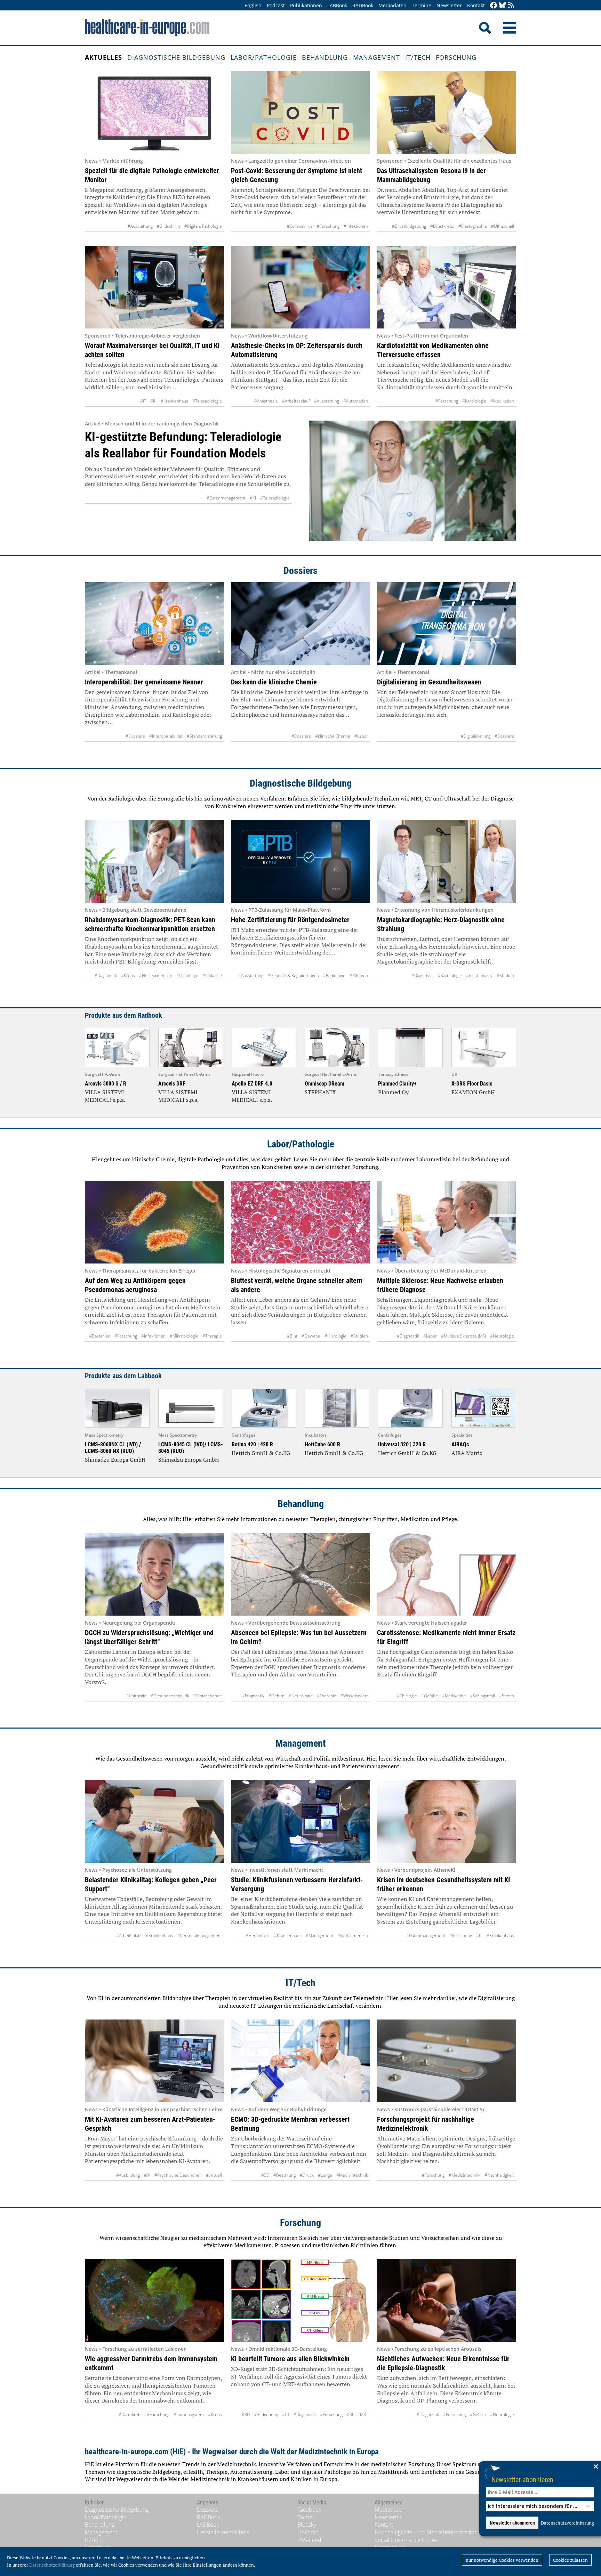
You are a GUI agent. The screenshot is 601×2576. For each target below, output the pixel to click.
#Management (319, 1936)
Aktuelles (103, 57)
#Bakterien (100, 1336)
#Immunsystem (189, 2415)
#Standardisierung (204, 736)
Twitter (306, 2517)
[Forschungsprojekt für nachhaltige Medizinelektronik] (447, 2061)
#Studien (505, 976)
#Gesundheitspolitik (170, 1696)
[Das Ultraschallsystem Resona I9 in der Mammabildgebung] (447, 112)
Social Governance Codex (406, 2540)
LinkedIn (308, 2532)
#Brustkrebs (442, 226)
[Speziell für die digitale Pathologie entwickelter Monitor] (154, 112)
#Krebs (128, 976)
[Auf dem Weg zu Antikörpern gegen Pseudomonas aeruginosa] (154, 1222)
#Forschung (328, 226)
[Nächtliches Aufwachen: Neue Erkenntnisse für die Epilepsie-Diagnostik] (447, 2300)
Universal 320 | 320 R (402, 1444)
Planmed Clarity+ (397, 1084)
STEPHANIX (320, 1092)
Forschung (456, 57)
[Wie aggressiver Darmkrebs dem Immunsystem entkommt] (154, 2300)
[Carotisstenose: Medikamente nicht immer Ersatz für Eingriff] (447, 1574)
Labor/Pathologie (264, 57)
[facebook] (494, 6)
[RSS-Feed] (511, 6)
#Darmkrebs (131, 2415)
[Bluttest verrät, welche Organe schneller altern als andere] (300, 1222)
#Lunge (325, 2175)
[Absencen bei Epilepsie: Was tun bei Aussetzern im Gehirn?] (300, 1574)
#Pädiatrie (212, 976)
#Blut (292, 1336)
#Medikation (502, 401)
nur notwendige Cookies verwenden (502, 2560)
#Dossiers (135, 736)
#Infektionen (356, 226)
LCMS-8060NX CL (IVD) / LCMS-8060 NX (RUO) (113, 1448)
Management (376, 57)
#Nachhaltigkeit (499, 2175)
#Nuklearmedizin (156, 976)
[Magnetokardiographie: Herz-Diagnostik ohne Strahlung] (447, 861)
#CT (286, 2415)
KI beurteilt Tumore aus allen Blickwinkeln (290, 2359)
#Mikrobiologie (184, 1336)
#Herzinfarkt (258, 1936)
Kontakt (476, 5)
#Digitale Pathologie (203, 226)
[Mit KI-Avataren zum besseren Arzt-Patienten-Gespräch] (154, 2061)
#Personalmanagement (200, 1936)
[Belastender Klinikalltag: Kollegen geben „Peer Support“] (154, 1821)
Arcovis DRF (172, 1084)
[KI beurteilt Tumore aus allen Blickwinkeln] (300, 2300)
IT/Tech (418, 57)
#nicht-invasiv (479, 976)
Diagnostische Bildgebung (176, 57)
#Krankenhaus (174, 401)
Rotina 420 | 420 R (252, 1444)
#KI (153, 401)
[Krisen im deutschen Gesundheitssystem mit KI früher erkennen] (447, 1821)
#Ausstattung (140, 226)
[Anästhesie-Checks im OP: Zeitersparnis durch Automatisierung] (300, 287)
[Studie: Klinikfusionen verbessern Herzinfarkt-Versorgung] (300, 1821)
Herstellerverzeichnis (223, 2532)
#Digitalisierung (476, 736)
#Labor (361, 736)
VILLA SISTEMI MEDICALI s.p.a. (105, 1096)
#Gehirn (277, 1696)
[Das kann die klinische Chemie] (300, 624)
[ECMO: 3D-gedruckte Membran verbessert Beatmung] (300, 2061)
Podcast (276, 5)
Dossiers (300, 571)
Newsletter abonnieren (522, 2480)
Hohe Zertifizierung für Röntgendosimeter (290, 920)
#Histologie (335, 1336)
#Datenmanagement (226, 498)
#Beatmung (285, 2175)
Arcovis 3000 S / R (106, 1084)
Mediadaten (392, 5)
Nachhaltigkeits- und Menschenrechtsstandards (433, 2532)
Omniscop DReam (324, 1084)
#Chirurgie (136, 1696)
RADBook (363, 5)
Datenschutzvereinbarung (567, 2523)
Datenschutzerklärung (52, 2565)
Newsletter (449, 5)
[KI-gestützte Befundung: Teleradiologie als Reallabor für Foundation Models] (413, 481)
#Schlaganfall (482, 1696)
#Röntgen (359, 976)
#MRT (363, 2415)
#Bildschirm (169, 226)
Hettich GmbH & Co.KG (261, 1453)
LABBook (337, 5)
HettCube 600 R (322, 1444)
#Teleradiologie (207, 401)
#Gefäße (430, 1696)
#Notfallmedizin (353, 1936)
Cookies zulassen (570, 2560)
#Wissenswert (354, 1696)
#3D (265, 2175)
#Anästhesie (266, 401)
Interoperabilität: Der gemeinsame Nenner (144, 682)
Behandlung (325, 57)
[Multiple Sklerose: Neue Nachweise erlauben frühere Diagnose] (447, 1222)
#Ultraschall (503, 226)
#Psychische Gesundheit (178, 2175)
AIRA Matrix (467, 1453)
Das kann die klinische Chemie (274, 682)
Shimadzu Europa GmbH (115, 1460)
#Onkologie (187, 976)
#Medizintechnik (352, 2175)
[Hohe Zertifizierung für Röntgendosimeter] (300, 861)
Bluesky (307, 2525)
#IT (143, 401)
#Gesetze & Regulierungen (293, 976)
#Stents (507, 1696)
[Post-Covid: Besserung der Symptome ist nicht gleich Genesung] (300, 112)
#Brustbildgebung (409, 226)
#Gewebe (311, 1336)
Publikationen (306, 5)
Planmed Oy (393, 1092)
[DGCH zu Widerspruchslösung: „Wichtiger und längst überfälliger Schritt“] (154, 1574)
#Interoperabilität (166, 736)
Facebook (309, 2510)
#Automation (356, 401)
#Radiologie (334, 976)
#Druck (307, 2175)
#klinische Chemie (333, 736)
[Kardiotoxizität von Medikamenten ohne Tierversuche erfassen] (447, 287)
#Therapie (212, 1336)
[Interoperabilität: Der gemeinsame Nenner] (154, 624)
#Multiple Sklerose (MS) (463, 1336)
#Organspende (208, 1696)
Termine (422, 5)
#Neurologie (502, 1336)
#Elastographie (473, 226)
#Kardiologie (474, 401)
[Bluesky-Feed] (502, 6)
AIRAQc (460, 1444)
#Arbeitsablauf (296, 401)
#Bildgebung (266, 2415)
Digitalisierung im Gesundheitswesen (429, 682)
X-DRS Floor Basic (472, 1084)
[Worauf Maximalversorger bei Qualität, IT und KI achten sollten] (154, 287)
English (253, 5)
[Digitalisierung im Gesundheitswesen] (447, 624)
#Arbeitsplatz (129, 1936)
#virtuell (214, 2175)
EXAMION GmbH (473, 1092)
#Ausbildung (128, 2175)
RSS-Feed (309, 2540)
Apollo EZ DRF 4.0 (252, 1084)
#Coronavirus (300, 226)
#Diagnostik (106, 976)
